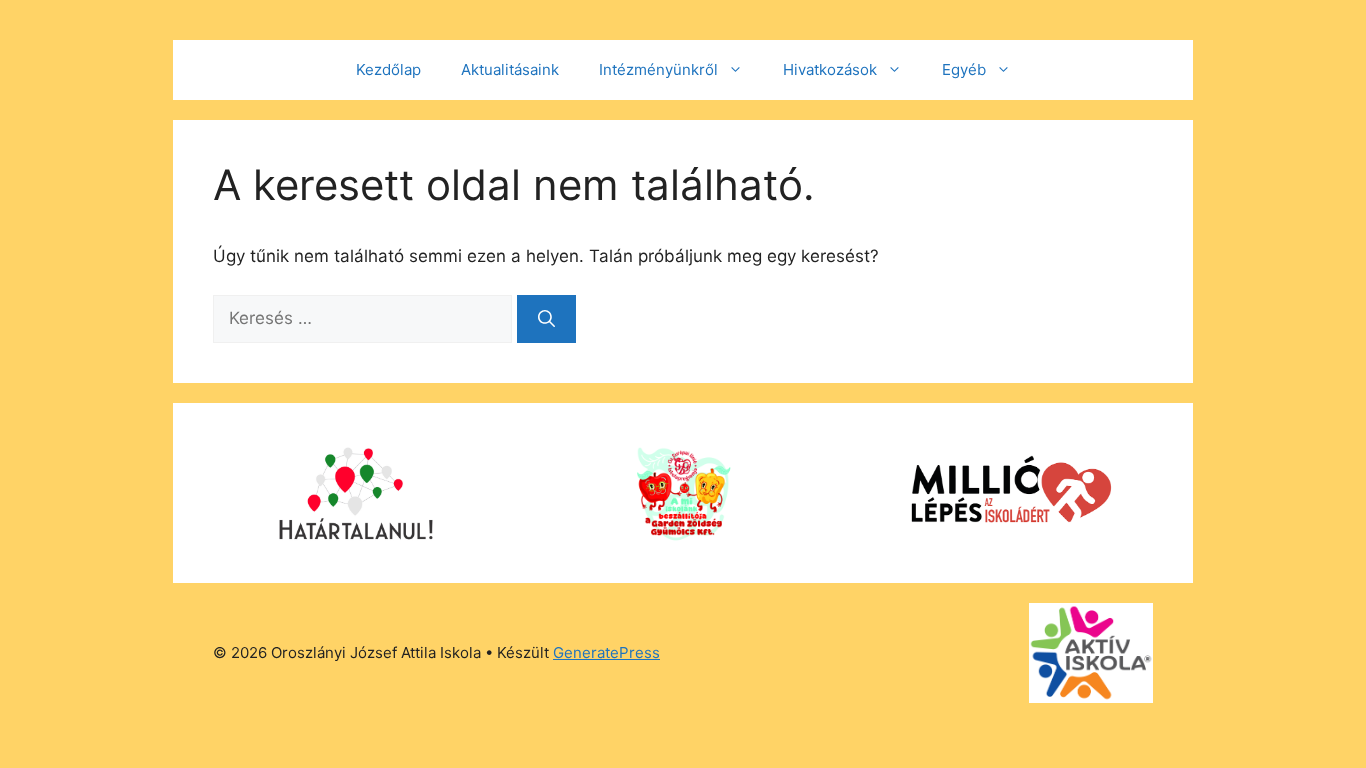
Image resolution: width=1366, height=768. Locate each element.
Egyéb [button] (964, 69)
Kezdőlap (388, 69)
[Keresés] (546, 319)
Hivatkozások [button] (830, 69)
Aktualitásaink (510, 69)
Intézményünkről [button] (658, 69)
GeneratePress (606, 652)
